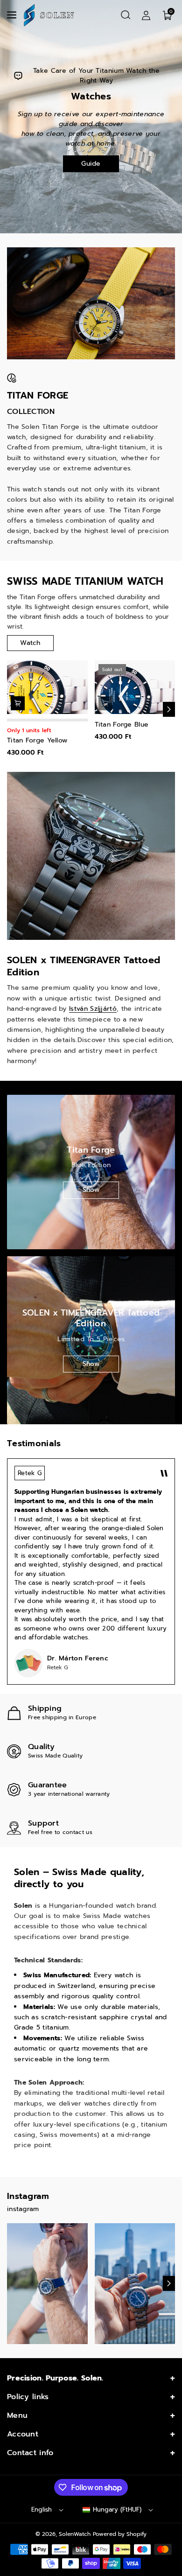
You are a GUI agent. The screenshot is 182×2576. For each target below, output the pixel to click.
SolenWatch (75, 2534)
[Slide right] (169, 709)
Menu (17, 2415)
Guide (91, 164)
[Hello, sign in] (146, 15)
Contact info (30, 2453)
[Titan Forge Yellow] (47, 687)
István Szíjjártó (93, 1009)
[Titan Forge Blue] (135, 687)
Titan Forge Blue (122, 725)
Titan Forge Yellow (37, 741)
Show (91, 1190)
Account (23, 2434)
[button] (13, 15)
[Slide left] (13, 709)
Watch (30, 643)
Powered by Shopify (120, 2534)
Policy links (28, 2397)
